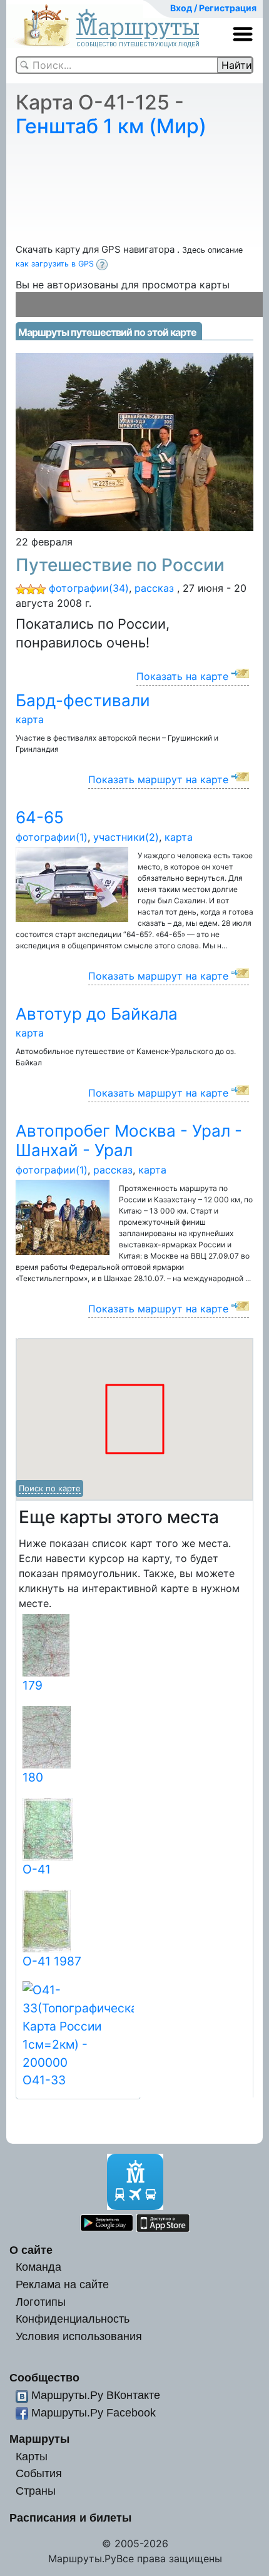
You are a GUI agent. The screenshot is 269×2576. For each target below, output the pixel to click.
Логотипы (41, 2302)
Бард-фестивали (83, 700)
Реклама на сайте (62, 2284)
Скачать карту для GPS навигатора (96, 249)
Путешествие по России (120, 565)
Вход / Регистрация (213, 8)
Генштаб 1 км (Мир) (111, 126)
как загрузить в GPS (56, 264)
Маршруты (39, 2439)
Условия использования (79, 2336)
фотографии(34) (89, 588)
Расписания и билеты (70, 2518)
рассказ (154, 588)
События (39, 2473)
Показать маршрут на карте (158, 779)
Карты (32, 2456)
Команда (38, 2267)
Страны (36, 2491)
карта (30, 719)
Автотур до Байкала (97, 1014)
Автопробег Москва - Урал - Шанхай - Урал (129, 1140)
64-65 (40, 817)
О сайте (31, 2250)
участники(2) (126, 837)
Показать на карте (182, 676)
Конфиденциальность (73, 2319)
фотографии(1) (52, 837)
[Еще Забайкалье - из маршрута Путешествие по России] (134, 441)
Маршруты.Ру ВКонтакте (96, 2395)
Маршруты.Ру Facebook (94, 2412)
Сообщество (44, 2377)
